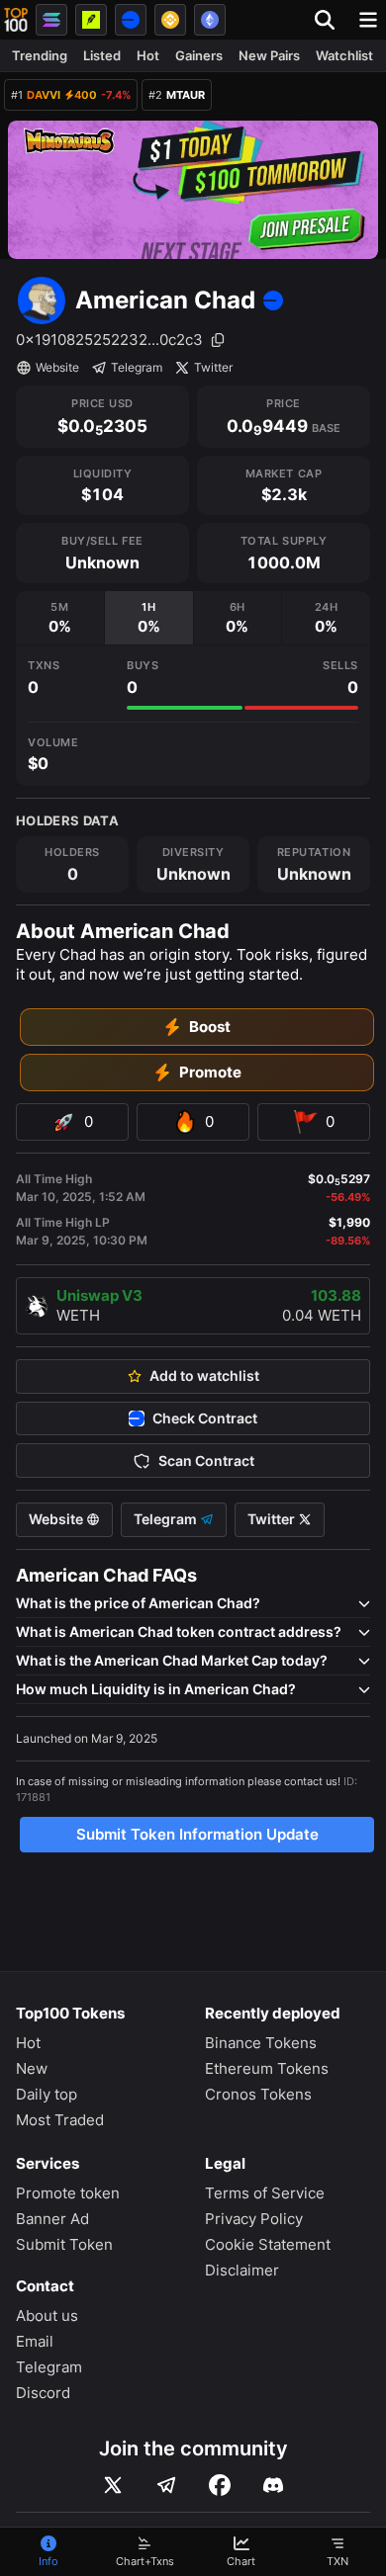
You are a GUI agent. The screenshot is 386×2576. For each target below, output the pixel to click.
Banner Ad (52, 2219)
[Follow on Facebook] (220, 2485)
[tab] (60, 618)
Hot (148, 55)
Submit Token (64, 2244)
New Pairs (269, 55)
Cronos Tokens (258, 2094)
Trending (40, 55)
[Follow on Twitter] (113, 2485)
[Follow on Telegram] (166, 2485)
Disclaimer (242, 2270)
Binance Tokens (261, 2043)
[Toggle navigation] (368, 20)
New (32, 2068)
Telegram (137, 367)
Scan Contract (206, 1461)
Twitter (213, 367)
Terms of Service (265, 2193)
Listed (102, 55)
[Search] (331, 20)
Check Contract (205, 1418)
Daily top (47, 2094)
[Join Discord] (273, 2485)
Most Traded (60, 2120)
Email (35, 2341)
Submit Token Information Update (197, 1834)
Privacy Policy (254, 2219)
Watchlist (344, 55)
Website (57, 367)
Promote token (68, 2193)
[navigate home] (16, 20)
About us (47, 2316)
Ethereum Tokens (267, 2068)
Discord (43, 2393)
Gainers (199, 55)
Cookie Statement (268, 2244)
